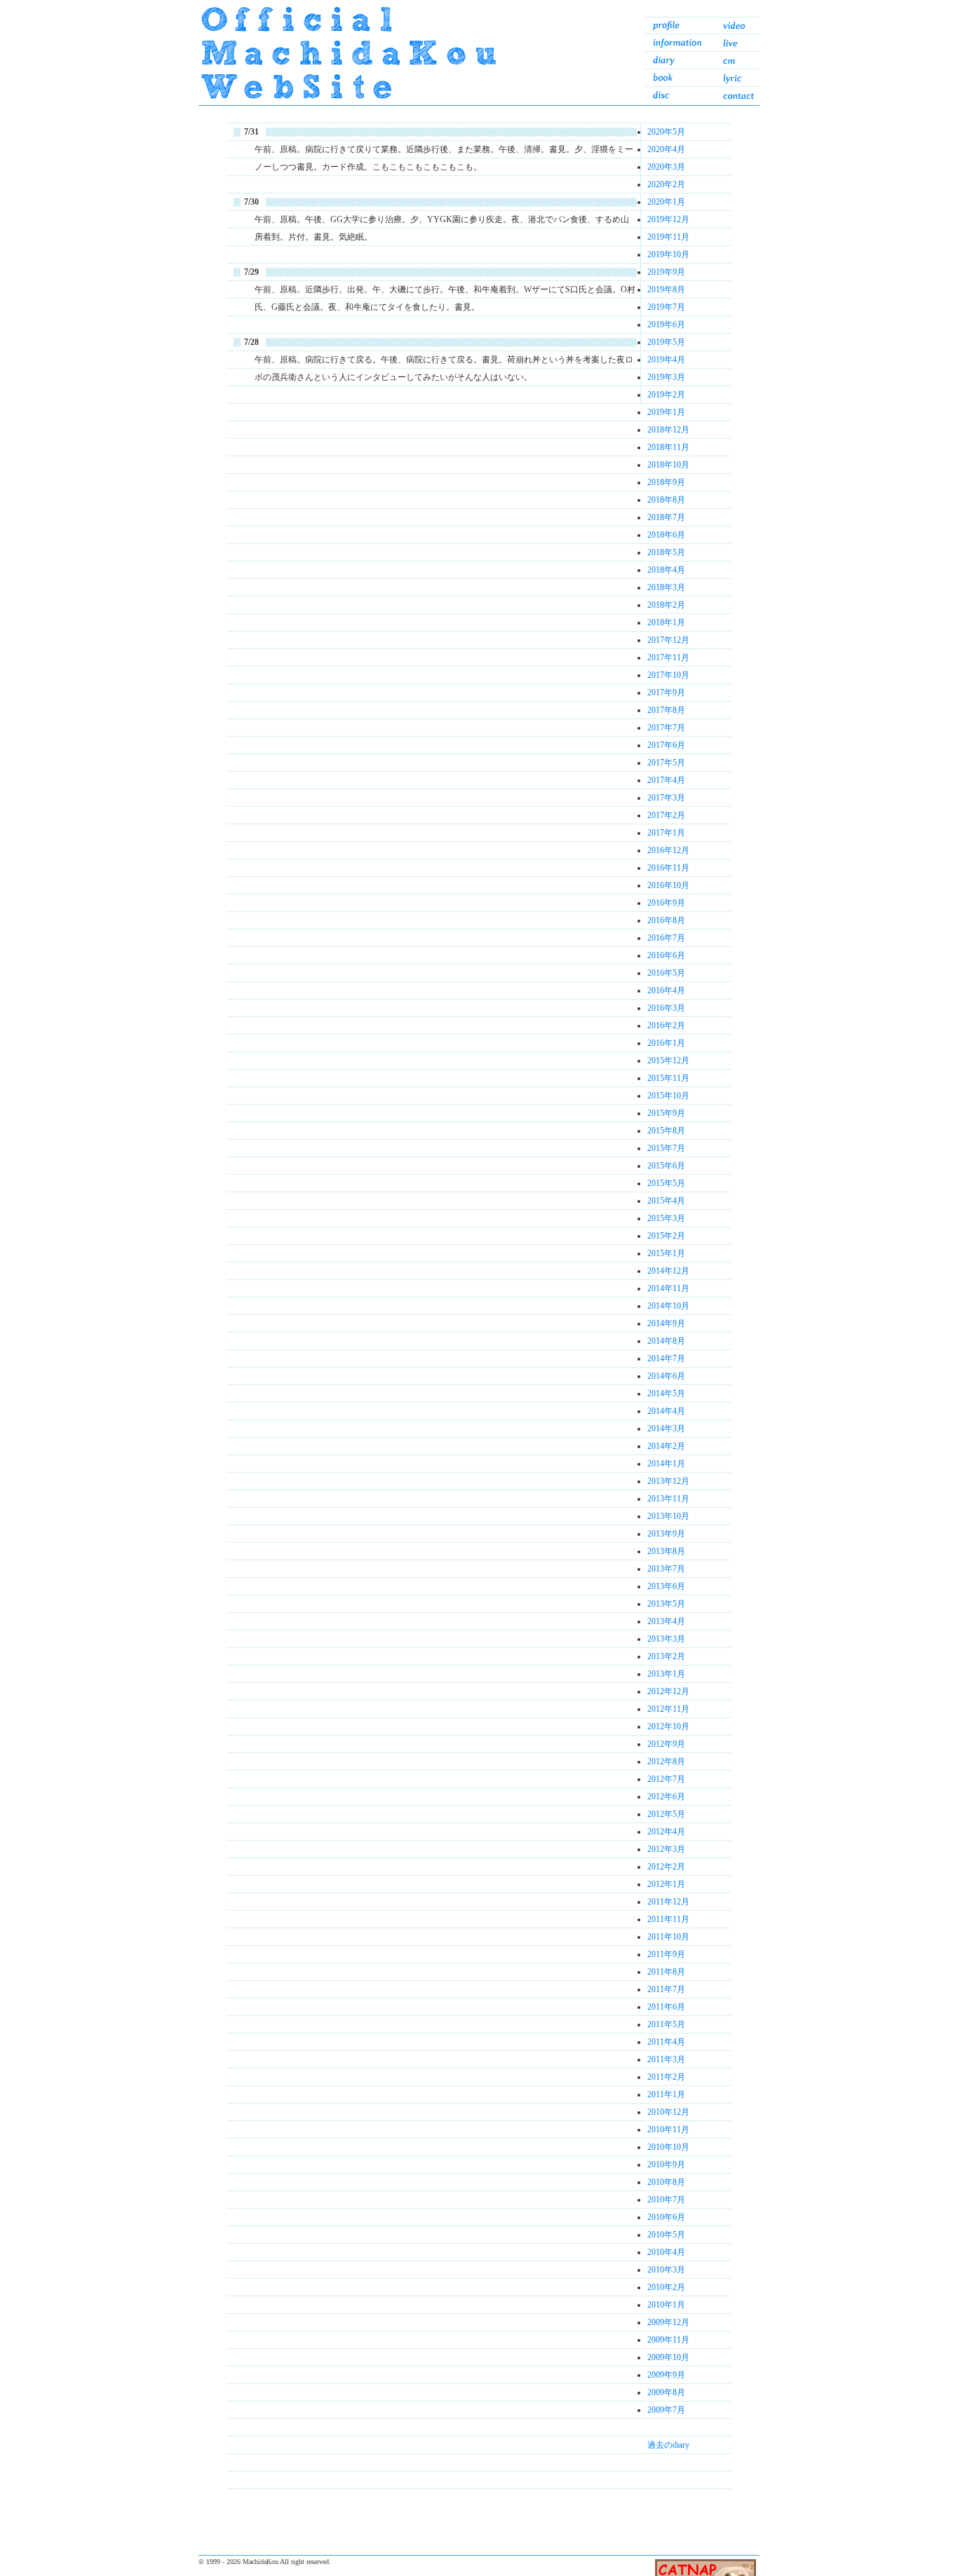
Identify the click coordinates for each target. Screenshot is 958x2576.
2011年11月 (668, 1919)
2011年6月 (666, 2007)
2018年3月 (666, 587)
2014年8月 (666, 1341)
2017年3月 (666, 798)
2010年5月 (666, 2235)
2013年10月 (668, 1516)
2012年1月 (666, 1884)
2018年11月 (668, 447)
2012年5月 (666, 1814)
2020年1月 (666, 202)
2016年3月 (666, 1008)
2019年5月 (666, 342)
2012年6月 (666, 1797)
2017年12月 (668, 640)
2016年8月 (666, 920)
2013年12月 (668, 1481)
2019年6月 (666, 325)
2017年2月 (666, 815)
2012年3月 (666, 1849)
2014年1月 (666, 1464)
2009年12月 (668, 2322)
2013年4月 (666, 1621)
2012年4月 (666, 1832)
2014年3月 (666, 1429)
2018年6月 (666, 535)
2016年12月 (668, 850)
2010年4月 (666, 2252)
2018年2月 (666, 605)
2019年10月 (668, 254)
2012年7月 (666, 1779)
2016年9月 (666, 903)
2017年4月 (666, 780)
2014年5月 (666, 1393)
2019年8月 (666, 289)
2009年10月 (668, 2357)
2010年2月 (666, 2287)
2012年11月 (668, 1709)
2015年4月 (666, 1201)
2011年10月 (668, 1937)
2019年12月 (668, 219)
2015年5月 (666, 1183)
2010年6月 (666, 2217)
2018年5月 (666, 552)
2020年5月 (666, 132)
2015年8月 (666, 1131)
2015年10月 (668, 1096)
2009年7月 (666, 2410)
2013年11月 (668, 1499)
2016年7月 (666, 938)
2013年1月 (666, 1674)
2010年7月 (666, 2200)
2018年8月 (666, 500)
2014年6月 (666, 1376)
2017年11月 (668, 657)
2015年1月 (666, 1253)
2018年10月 (668, 465)
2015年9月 (666, 1113)
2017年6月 (666, 745)
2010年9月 (666, 2165)
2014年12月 (668, 1271)
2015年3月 (666, 1218)
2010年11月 (668, 2129)
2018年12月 (668, 430)
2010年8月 (666, 2182)
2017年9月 (666, 693)
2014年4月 (666, 1411)
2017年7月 (666, 728)
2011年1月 (666, 2094)
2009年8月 (666, 2392)
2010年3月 (666, 2270)
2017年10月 (668, 675)
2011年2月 (666, 2077)
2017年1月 (666, 833)
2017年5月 (666, 763)
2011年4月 (666, 2042)
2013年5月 (666, 1604)
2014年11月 (668, 1288)
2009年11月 (668, 2340)
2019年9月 (666, 272)
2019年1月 (666, 412)
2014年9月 (666, 1323)
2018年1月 (666, 622)
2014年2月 (666, 1446)
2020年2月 (666, 184)
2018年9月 (666, 482)
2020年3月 (666, 167)
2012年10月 (668, 1726)
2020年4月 (666, 149)
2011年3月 (666, 2059)
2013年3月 (666, 1639)
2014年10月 (668, 1306)
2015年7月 (666, 1148)
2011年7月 (666, 1989)
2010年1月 (666, 2305)
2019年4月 (666, 360)
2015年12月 (668, 1061)
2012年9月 (666, 1744)
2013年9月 (666, 1534)
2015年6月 (666, 1166)
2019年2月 (666, 395)
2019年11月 (668, 237)
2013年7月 (666, 1569)
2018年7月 (666, 517)
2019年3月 (666, 377)
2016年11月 (668, 868)
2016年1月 (666, 1043)
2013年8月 (666, 1551)
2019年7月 (666, 307)
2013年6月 (666, 1586)
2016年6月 (666, 955)
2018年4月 (666, 570)
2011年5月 (666, 2024)
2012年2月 (666, 1867)
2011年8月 (666, 1972)
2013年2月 (666, 1656)
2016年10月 (668, 885)
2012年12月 (668, 1691)
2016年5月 (666, 973)
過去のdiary (668, 2445)
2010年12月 (668, 2112)
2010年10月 (668, 2147)
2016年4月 (666, 990)
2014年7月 (666, 1358)
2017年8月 (666, 710)
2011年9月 (666, 1954)
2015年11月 (668, 1078)
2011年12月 (668, 1902)
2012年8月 (666, 1761)
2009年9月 (666, 2375)
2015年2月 (666, 1236)
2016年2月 (666, 1025)
